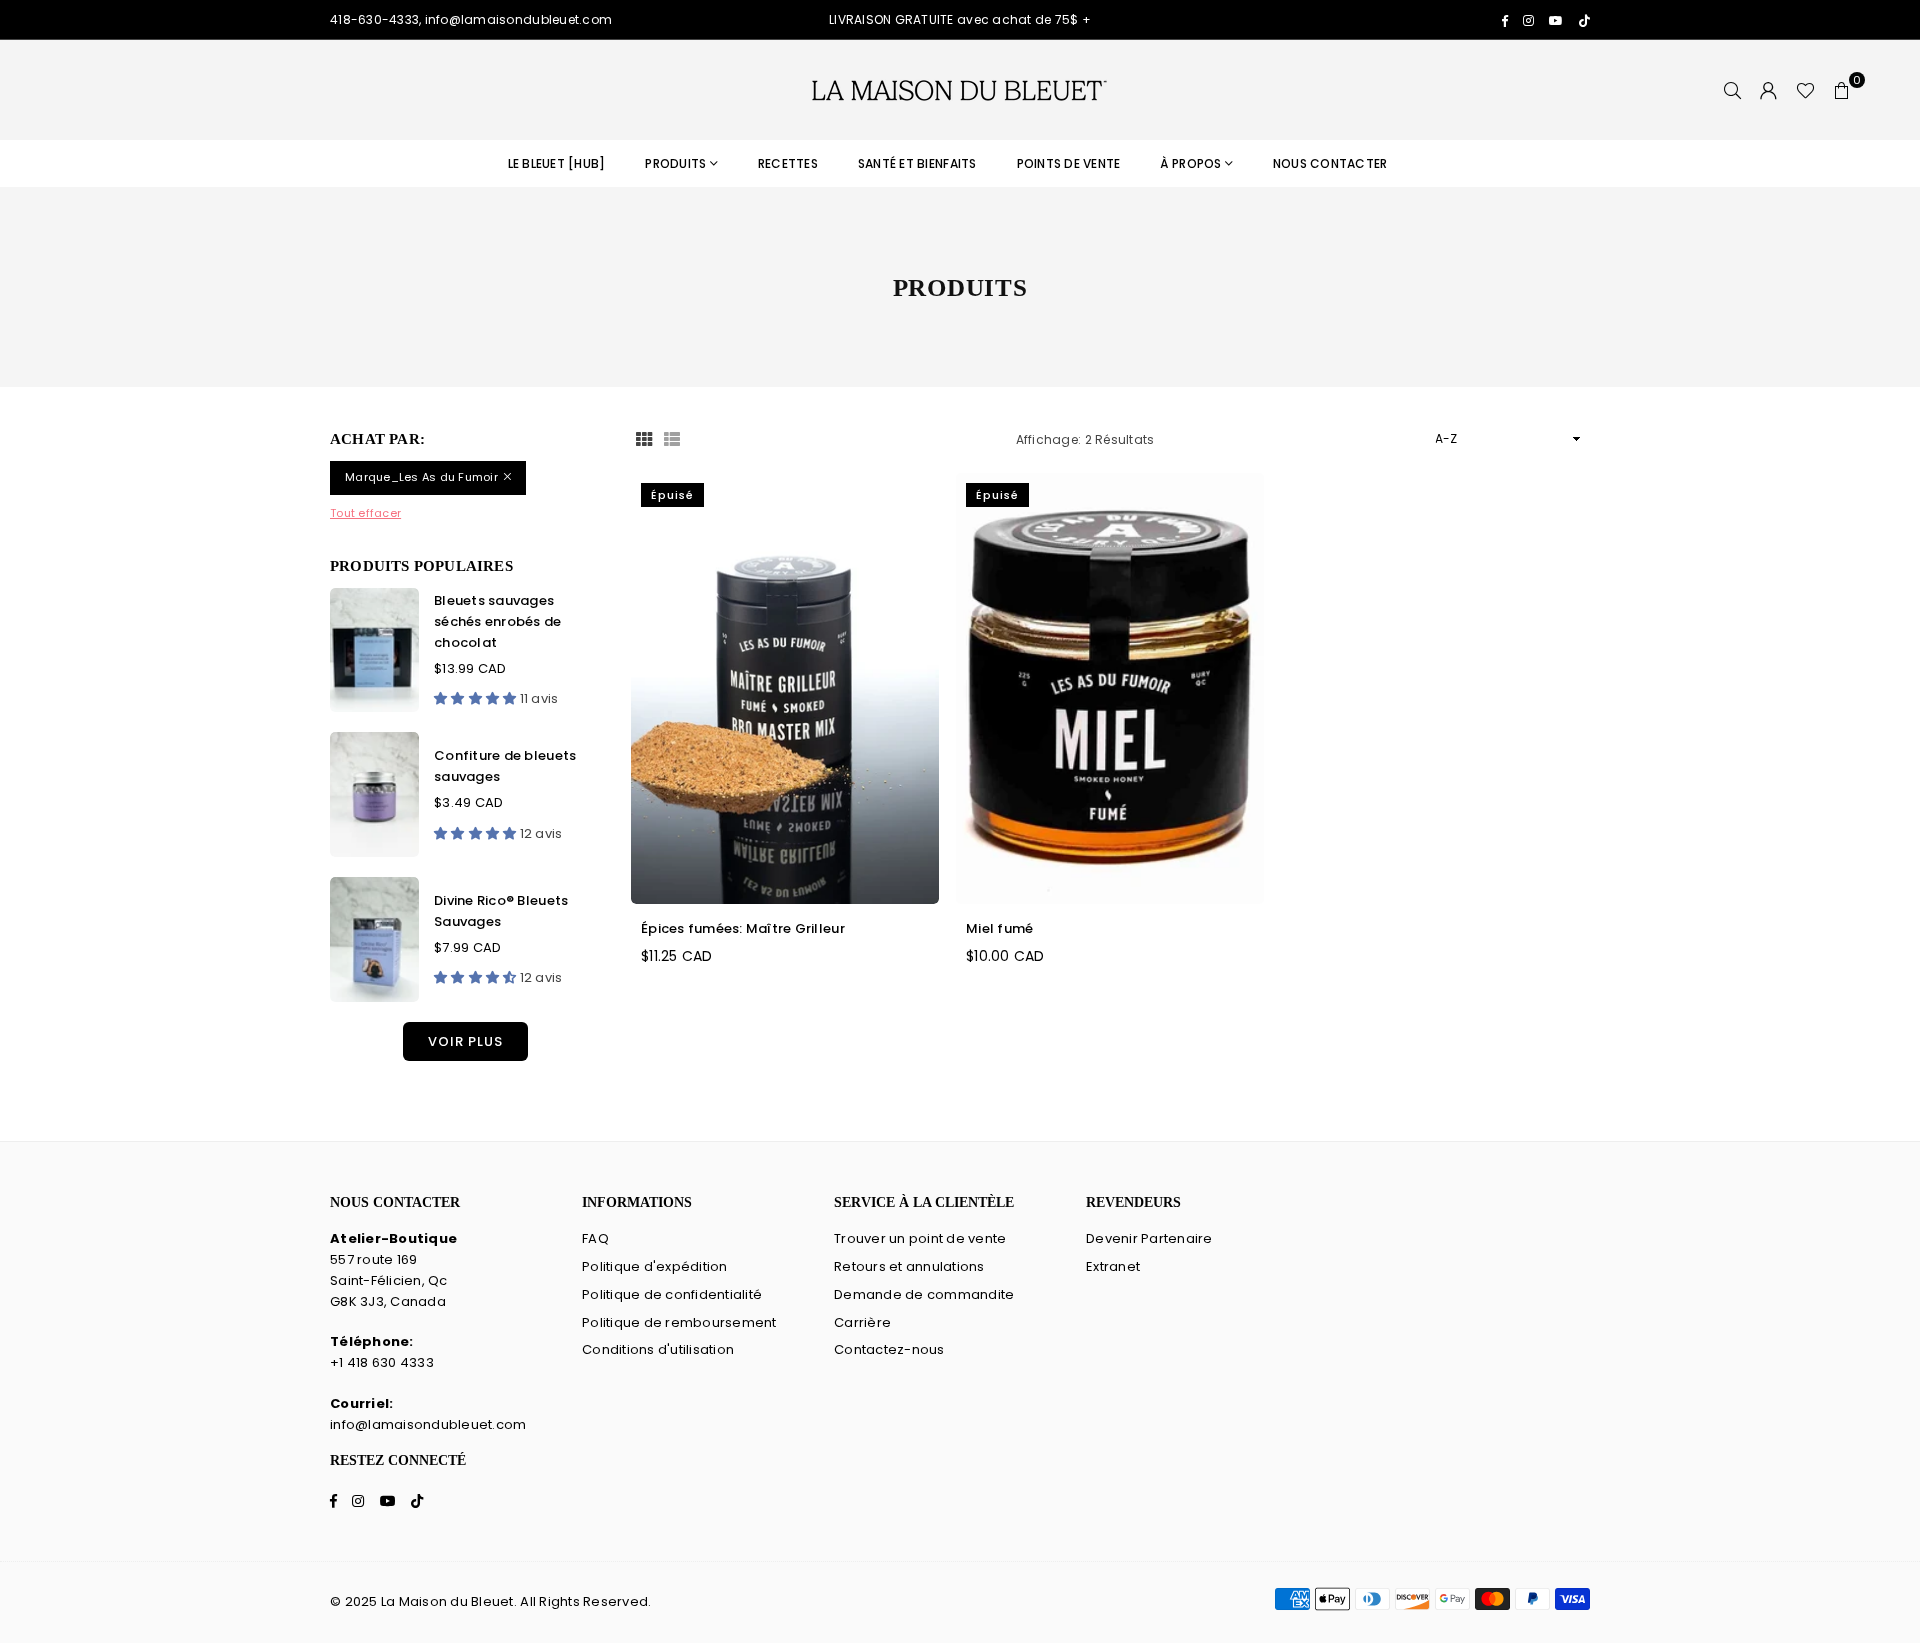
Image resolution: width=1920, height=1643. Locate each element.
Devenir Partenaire (1149, 1238)
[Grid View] (644, 439)
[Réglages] (1769, 90)
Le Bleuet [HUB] (557, 163)
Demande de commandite (924, 1294)
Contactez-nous (889, 1349)
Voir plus (465, 1041)
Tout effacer (365, 513)
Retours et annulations (909, 1266)
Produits (675, 163)
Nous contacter (1330, 163)
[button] (1842, 90)
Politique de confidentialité (672, 1294)
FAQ (595, 1238)
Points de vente (1069, 163)
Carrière (862, 1322)
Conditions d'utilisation (658, 1349)
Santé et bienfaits (917, 163)
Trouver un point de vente (920, 1238)
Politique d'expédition (655, 1266)
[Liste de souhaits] (1805, 90)
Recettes (788, 163)
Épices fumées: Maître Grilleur (743, 928)
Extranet (1113, 1266)
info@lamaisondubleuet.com (428, 1424)
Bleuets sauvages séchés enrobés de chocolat (497, 621)
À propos (1190, 163)
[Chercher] (1733, 90)
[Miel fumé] (1110, 688)
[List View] (672, 439)
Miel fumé (999, 928)
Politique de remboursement (679, 1322)
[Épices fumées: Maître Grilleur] (785, 688)
